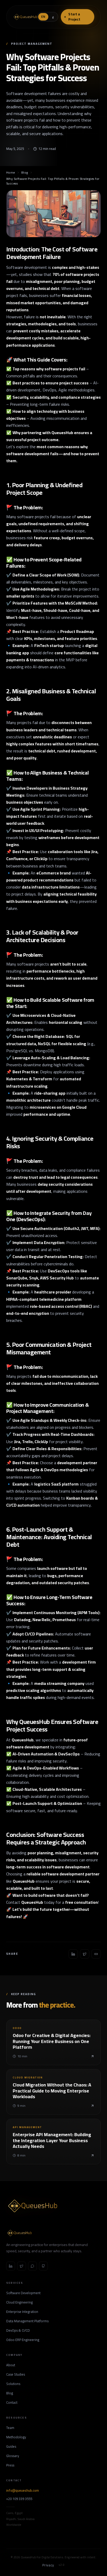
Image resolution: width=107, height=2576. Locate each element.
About (11, 2365)
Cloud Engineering (19, 2302)
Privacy (48, 2565)
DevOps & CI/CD (18, 2331)
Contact (12, 2403)
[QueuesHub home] (25, 17)
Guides (11, 2447)
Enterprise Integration (22, 2312)
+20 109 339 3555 (19, 2499)
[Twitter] (22, 2266)
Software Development (23, 2293)
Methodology (16, 2437)
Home (11, 173)
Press (10, 2465)
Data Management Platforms (27, 2321)
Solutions (13, 2384)
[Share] (73, 1954)
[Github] (43, 2266)
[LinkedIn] (11, 2266)
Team (10, 2428)
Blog (25, 173)
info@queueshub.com (23, 2491)
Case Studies (16, 2375)
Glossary (13, 2456)
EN (43, 17)
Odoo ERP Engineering (23, 2340)
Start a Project (75, 17)
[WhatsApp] (32, 2266)
